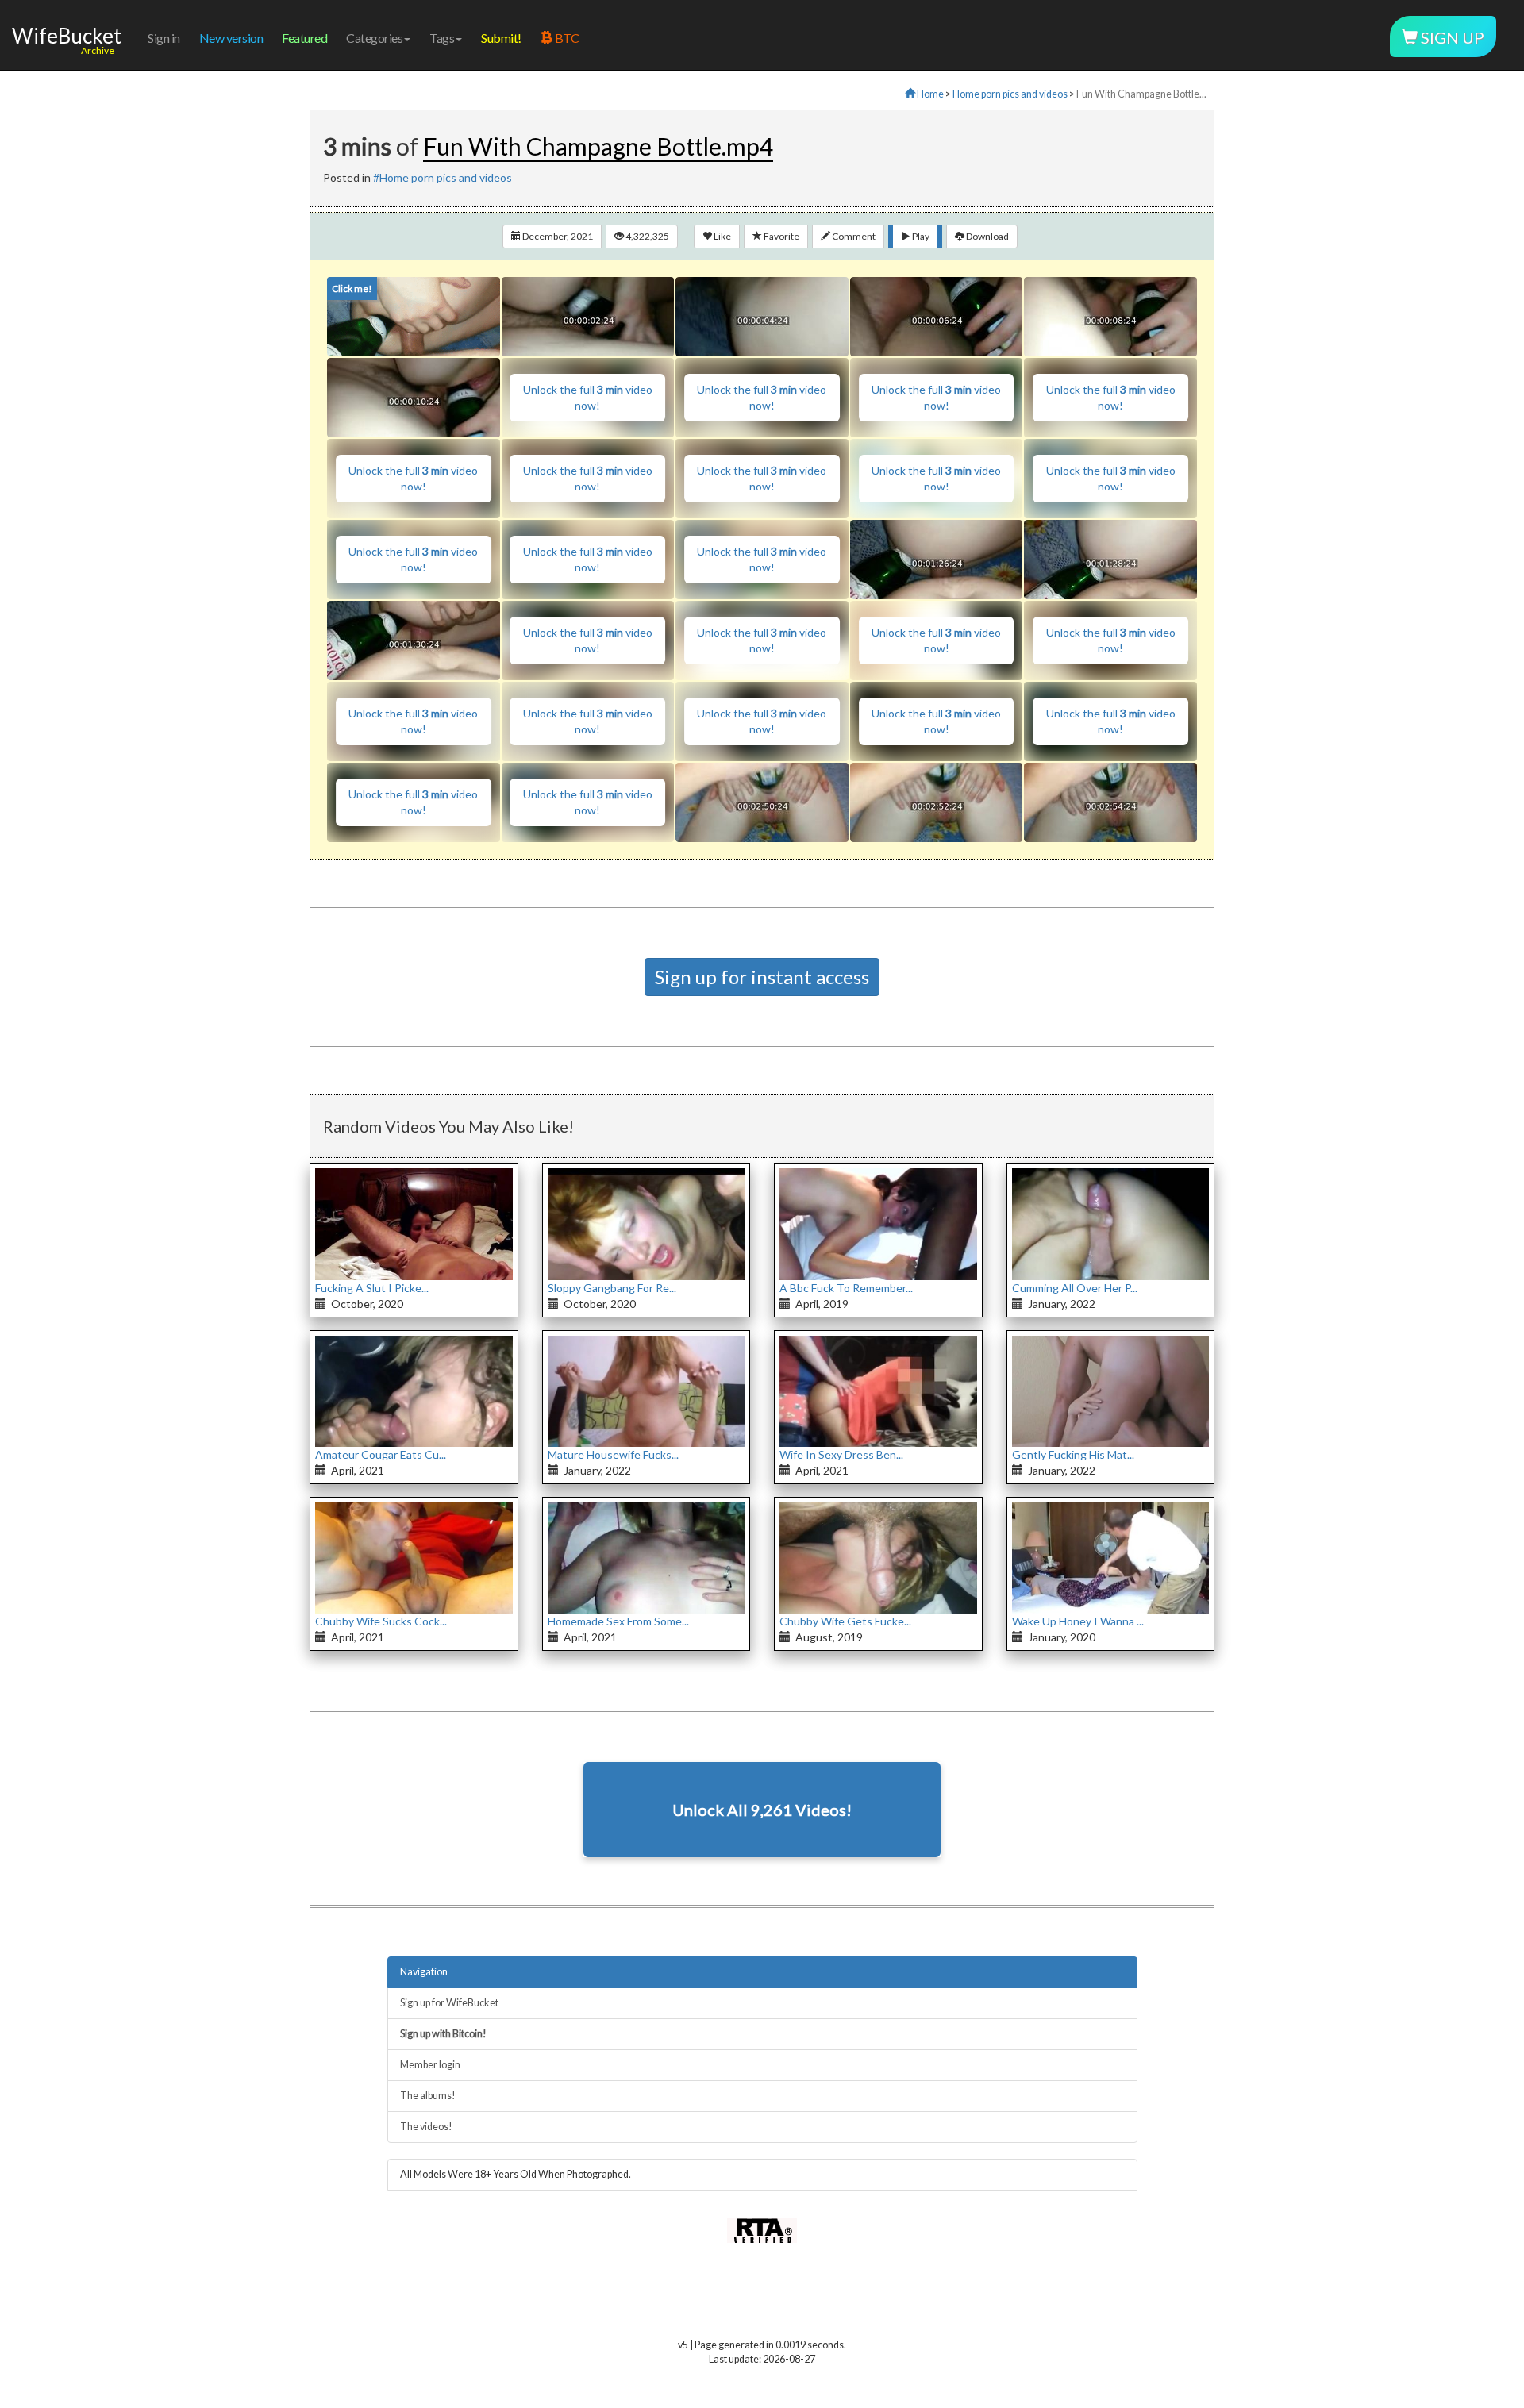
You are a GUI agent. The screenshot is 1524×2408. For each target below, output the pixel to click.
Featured (304, 38)
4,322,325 (647, 236)
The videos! (426, 2127)
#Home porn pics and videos (443, 177)
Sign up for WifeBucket (449, 2003)
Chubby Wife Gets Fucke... (845, 1621)
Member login (430, 2065)
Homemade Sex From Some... (618, 1621)
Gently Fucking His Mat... (1073, 1454)
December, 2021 (557, 236)
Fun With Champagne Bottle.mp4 (598, 146)
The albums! (428, 2096)
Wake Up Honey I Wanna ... (1078, 1621)
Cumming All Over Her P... (1075, 1288)
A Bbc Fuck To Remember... (846, 1288)
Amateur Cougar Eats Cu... (381, 1454)
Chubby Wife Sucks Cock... (381, 1621)
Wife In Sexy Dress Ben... (841, 1454)
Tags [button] (442, 38)
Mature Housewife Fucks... (613, 1454)
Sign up (1451, 37)
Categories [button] (374, 38)
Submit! (501, 38)
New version (231, 38)
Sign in (164, 38)
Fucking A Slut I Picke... (372, 1288)
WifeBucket (67, 36)
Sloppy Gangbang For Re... (612, 1288)
